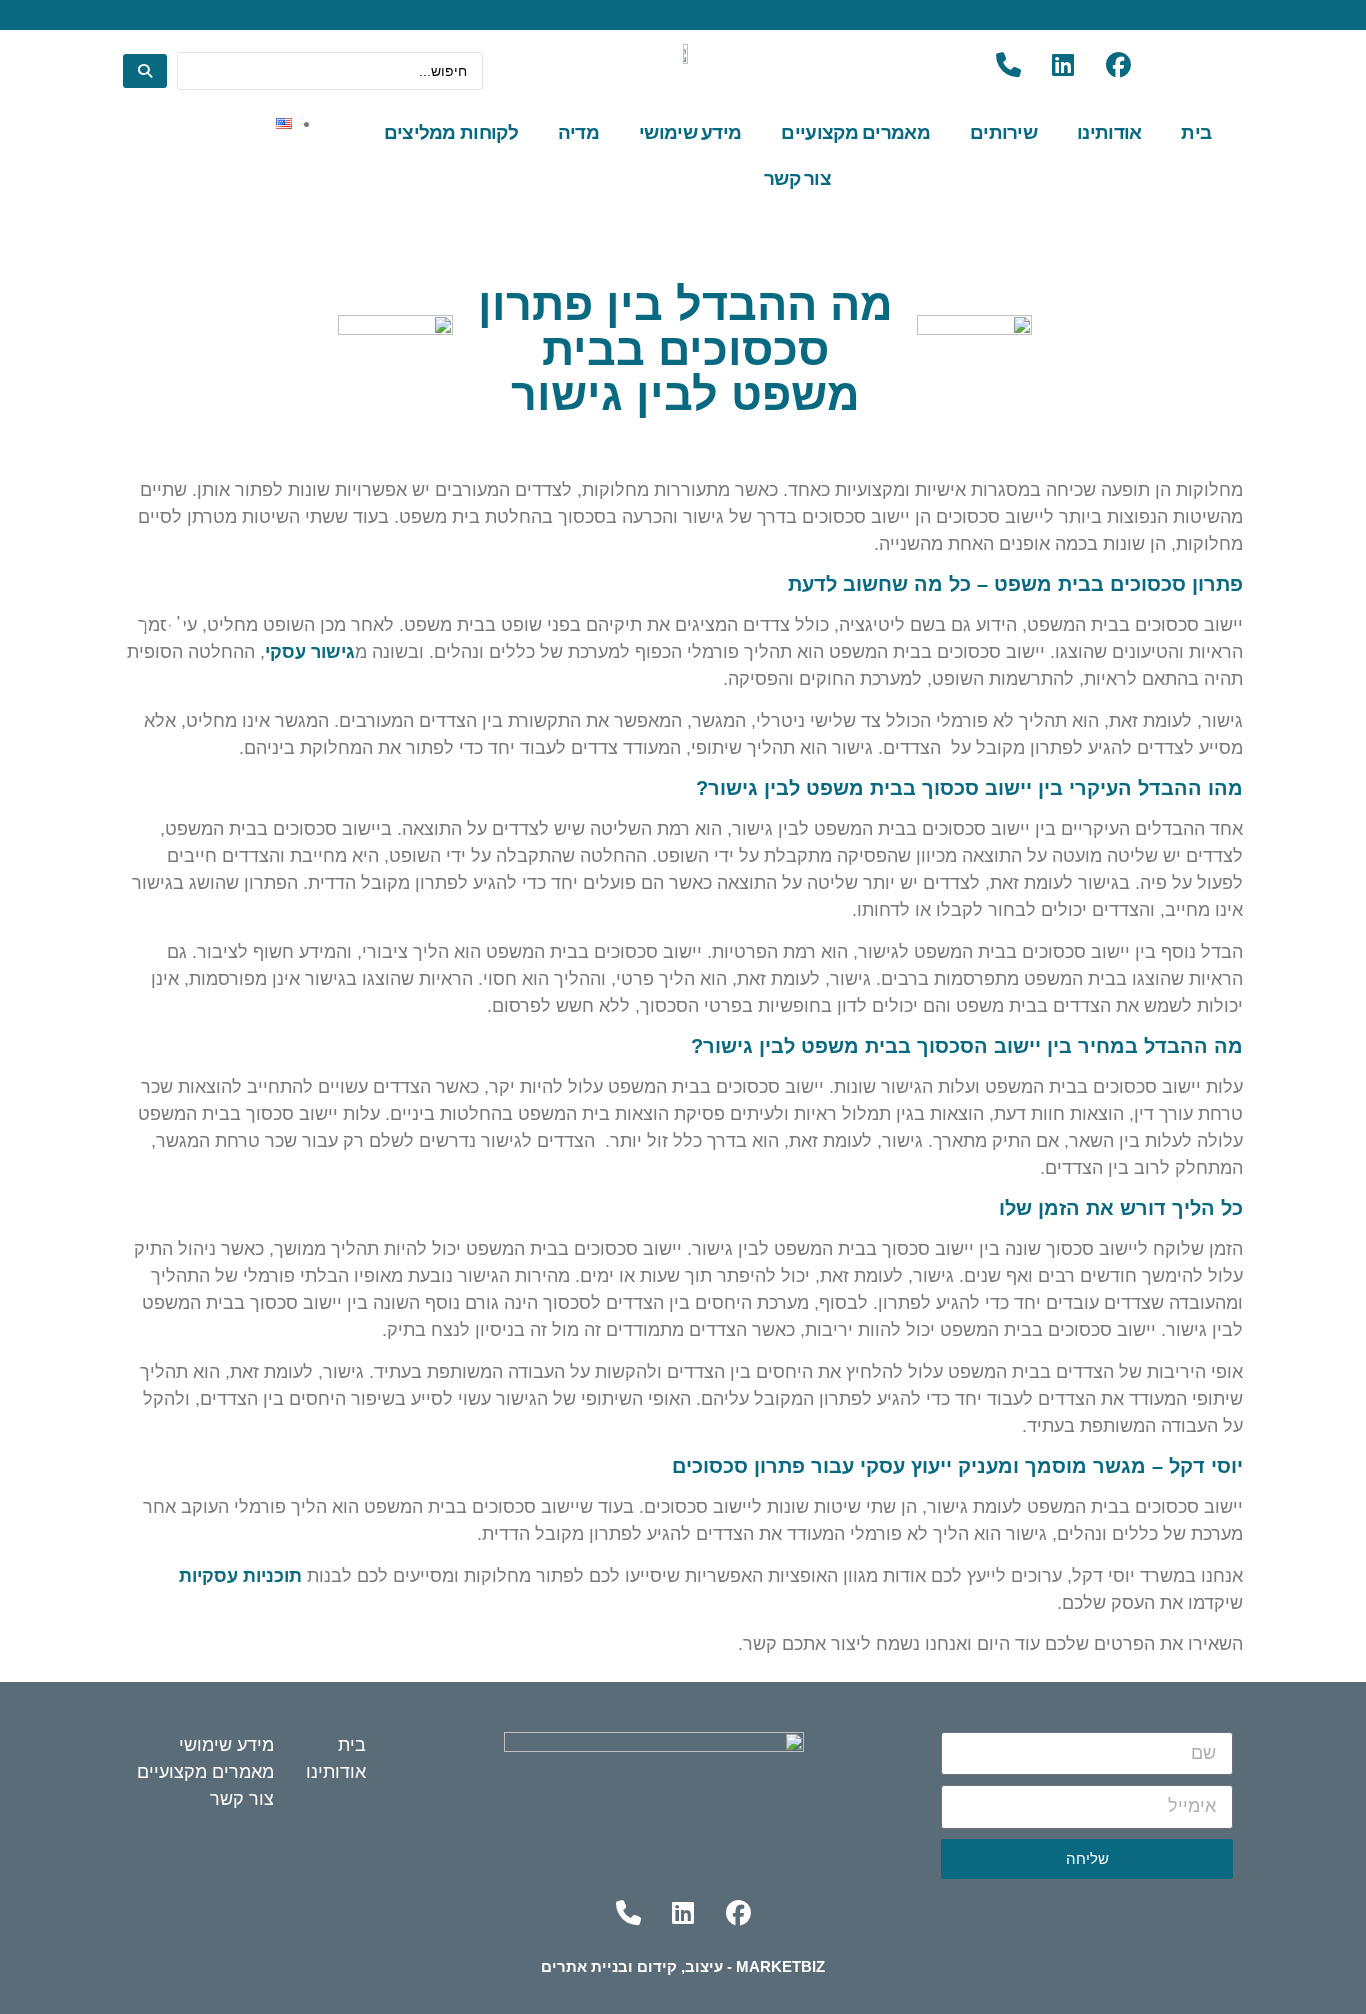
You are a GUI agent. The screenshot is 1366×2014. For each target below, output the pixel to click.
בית (1196, 132)
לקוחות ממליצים (451, 132)
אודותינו (1109, 132)
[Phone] (1008, 65)
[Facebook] (1118, 65)
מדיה (578, 132)
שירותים (1003, 132)
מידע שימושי (690, 132)
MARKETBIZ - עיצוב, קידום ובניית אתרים (683, 1966)
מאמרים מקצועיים (855, 132)
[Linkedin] (1063, 65)
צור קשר (797, 178)
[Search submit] (145, 71)
